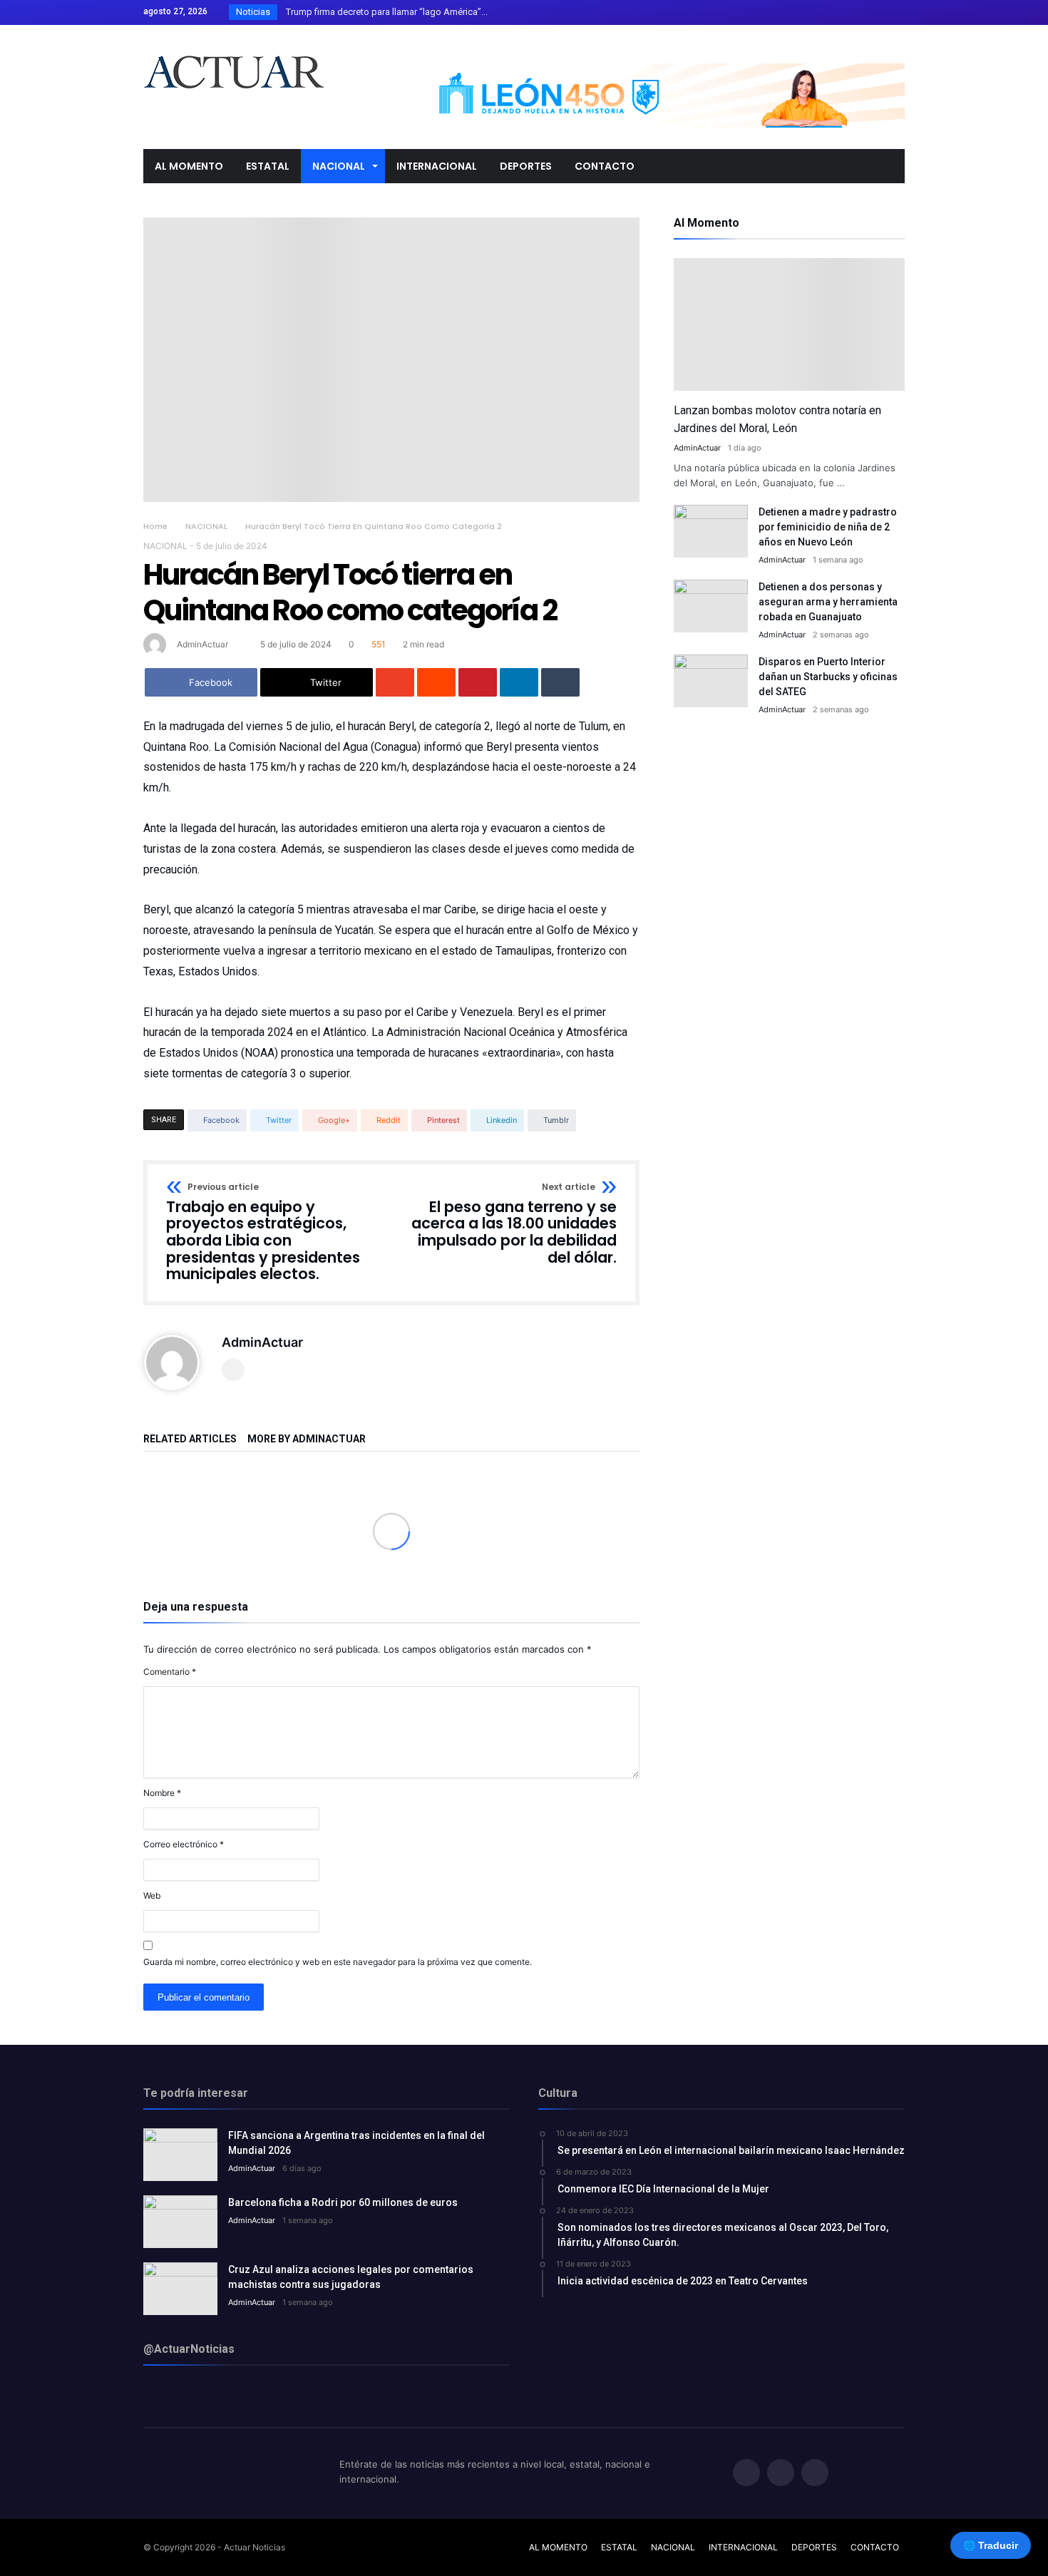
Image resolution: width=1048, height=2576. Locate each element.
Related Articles (190, 1439)
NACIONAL (206, 526)
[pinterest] (478, 682)
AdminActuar (202, 644)
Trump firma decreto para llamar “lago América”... (384, 12)
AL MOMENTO (558, 2547)
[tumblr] (560, 682)
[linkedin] (519, 682)
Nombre (162, 1793)
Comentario (170, 1672)
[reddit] (436, 682)
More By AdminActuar (307, 1439)
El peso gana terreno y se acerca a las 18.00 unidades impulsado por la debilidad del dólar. (514, 1225)
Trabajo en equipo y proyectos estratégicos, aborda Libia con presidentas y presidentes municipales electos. (263, 1233)
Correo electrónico (184, 1844)
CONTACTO (875, 2547)
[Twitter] (867, 12)
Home (155, 526)
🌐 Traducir (991, 2545)
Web (152, 1895)
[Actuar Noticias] (233, 46)
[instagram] (893, 12)
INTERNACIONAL (743, 2547)
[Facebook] (841, 12)
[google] (395, 682)
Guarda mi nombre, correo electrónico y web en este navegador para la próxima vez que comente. (338, 1962)
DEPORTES (814, 2547)
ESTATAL (619, 2547)
